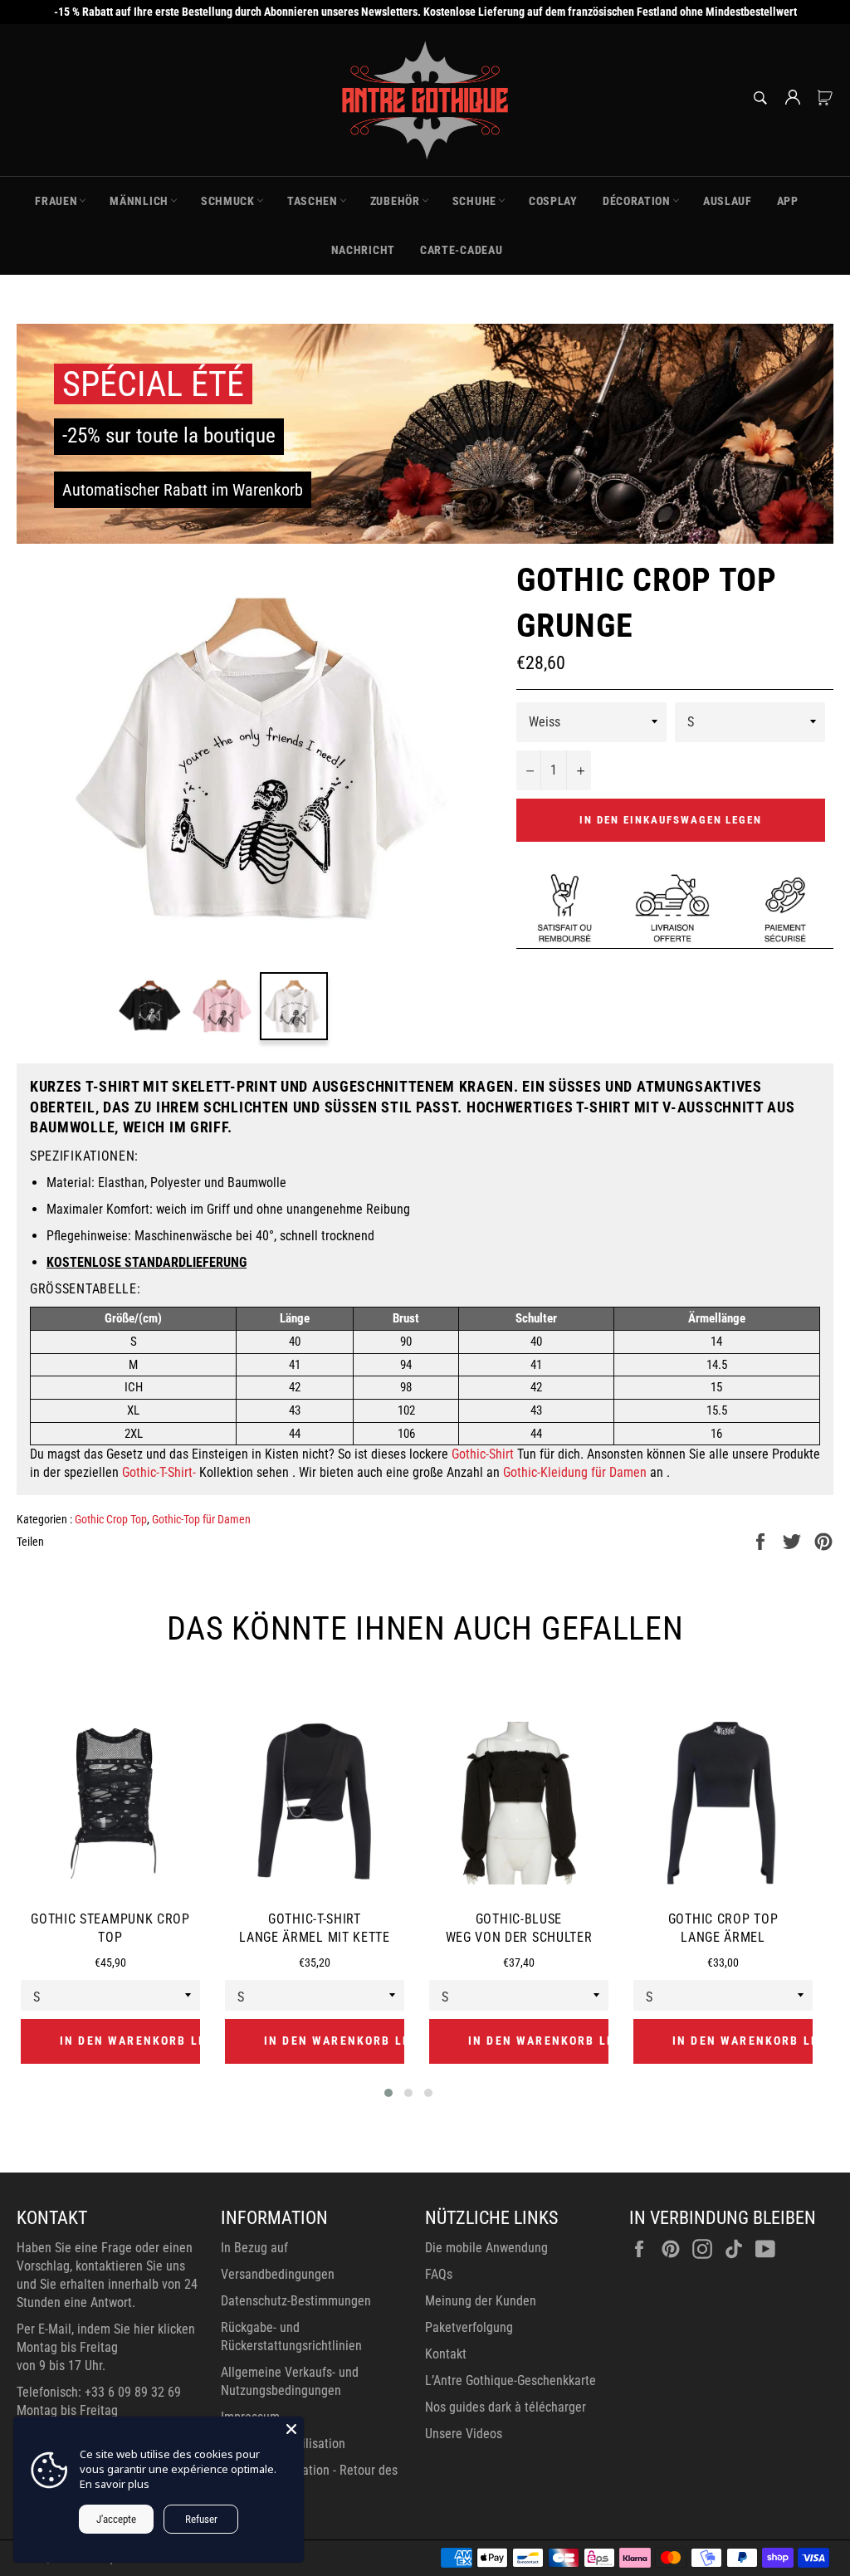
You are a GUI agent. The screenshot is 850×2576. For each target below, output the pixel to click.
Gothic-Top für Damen (201, 1519)
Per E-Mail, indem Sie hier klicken (106, 2329)
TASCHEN (313, 201)
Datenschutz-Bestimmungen (296, 2301)
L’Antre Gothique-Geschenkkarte (510, 2380)
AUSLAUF (728, 201)
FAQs (439, 2274)
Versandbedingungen (278, 2274)
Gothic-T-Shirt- (159, 1472)
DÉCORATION (637, 201)
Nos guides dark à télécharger (506, 2407)
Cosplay (553, 201)
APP (788, 201)
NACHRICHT (363, 250)
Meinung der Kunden (481, 2301)
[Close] (291, 2429)
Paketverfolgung (469, 2327)
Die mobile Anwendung (486, 2248)
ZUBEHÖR (395, 201)
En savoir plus (115, 2484)
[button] (388, 2093)
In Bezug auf (254, 2248)
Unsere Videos (464, 2434)
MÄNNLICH (139, 201)
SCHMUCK (228, 201)
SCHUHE (474, 201)
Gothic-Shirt (483, 1454)
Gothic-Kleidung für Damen (575, 1472)
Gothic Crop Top (111, 1519)
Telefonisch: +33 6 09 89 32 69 (99, 2392)
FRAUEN (56, 201)
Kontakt (446, 2354)
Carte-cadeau (461, 250)
